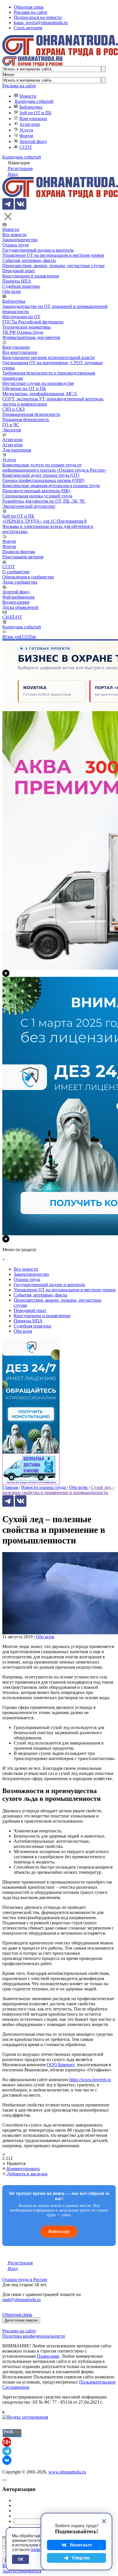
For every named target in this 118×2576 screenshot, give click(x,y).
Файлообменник (18, 597)
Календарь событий (34, 101)
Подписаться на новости (38, 17)
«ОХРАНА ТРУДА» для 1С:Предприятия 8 (44, 521)
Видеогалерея (16, 602)
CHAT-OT (12, 617)
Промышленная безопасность (31, 414)
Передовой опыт (19, 271)
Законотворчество (20, 240)
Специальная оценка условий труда (37, 496)
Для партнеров (17, 450)
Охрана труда (15, 245)
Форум (26, 136)
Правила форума (19, 552)
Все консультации (20, 352)
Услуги (26, 130)
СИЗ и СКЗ (13, 409)
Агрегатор (30, 124)
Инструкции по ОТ (21, 317)
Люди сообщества (20, 582)
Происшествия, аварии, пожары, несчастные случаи (53, 266)
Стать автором (28, 28)
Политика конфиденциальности (34, 2336)
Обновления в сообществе (28, 577)
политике (40, 2550)
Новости (28, 96)
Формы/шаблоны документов (31, 337)
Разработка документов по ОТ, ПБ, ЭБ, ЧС (44, 501)
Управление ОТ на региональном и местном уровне (53, 255)
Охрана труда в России (25, 2279)
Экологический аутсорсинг (29, 506)
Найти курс (59, 2231)
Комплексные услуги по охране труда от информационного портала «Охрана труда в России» (54, 467)
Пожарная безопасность (26, 419)
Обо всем (11, 291)
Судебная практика (21, 286)
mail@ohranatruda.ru (21, 2300)
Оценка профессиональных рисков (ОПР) (43, 480)
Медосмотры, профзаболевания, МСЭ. (40, 394)
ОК (20, 2559)
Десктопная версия (21, 2320)
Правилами (48, 2356)
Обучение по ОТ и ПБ (24, 388)
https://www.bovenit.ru (90, 2080)
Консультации (33, 118)
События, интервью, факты (29, 260)
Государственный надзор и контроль (38, 250)
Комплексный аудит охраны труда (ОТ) (41, 475)
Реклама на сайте (31, 12)
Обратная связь (29, 7)
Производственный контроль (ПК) (36, 491)
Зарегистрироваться (22, 2571)
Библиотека (31, 107)
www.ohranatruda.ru (67, 2472)
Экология (12, 430)
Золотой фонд (33, 141)
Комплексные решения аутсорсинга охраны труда (51, 486)
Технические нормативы (26, 327)
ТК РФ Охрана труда (23, 332)
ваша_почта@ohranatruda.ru (41, 23)
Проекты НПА (17, 281)
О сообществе (16, 572)
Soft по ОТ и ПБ (35, 113)
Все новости (14, 235)
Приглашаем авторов (23, 557)
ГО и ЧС (11, 425)
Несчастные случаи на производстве (38, 383)
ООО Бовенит (60, 2065)
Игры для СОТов (19, 637)
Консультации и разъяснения (31, 276)
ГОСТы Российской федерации (33, 322)
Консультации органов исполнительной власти (49, 357)
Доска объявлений (20, 607)
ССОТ (26, 147)
